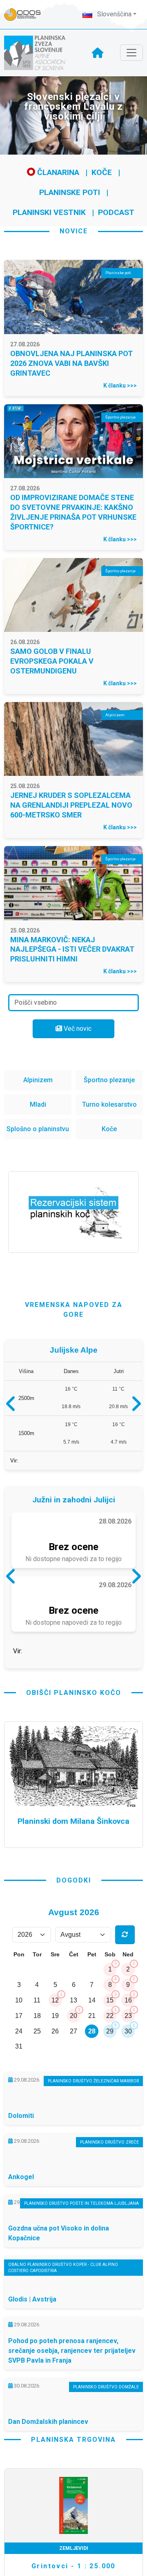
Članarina (57, 172)
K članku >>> (120, 385)
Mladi (38, 1104)
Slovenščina (114, 14)
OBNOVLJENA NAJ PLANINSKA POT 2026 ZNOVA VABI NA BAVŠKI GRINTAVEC (71, 363)
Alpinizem (38, 1080)
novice (74, 231)
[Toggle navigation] (131, 53)
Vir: (14, 1464)
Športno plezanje (109, 1080)
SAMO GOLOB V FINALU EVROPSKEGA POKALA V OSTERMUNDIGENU (52, 661)
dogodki (74, 1949)
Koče (102, 172)
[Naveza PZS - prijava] (27, 14)
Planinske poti (70, 192)
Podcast (116, 212)
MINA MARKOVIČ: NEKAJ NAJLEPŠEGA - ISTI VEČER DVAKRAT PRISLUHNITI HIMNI (72, 949)
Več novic (77, 1029)
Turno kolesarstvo (109, 1104)
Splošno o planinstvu (38, 1129)
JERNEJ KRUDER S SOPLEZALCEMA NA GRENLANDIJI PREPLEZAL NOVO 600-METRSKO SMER (71, 805)
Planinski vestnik (49, 212)
